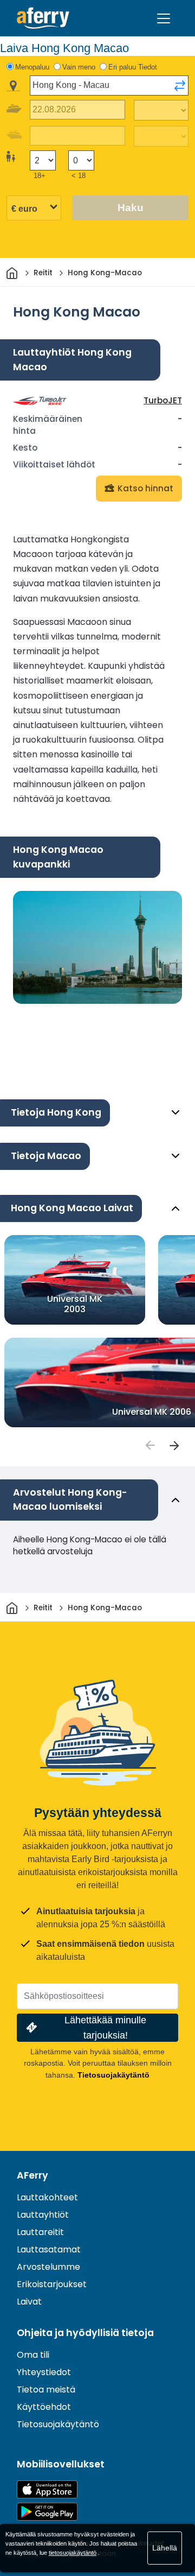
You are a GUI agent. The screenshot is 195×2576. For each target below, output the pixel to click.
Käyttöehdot (44, 2407)
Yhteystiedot (44, 2372)
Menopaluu (32, 67)
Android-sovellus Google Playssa (47, 2512)
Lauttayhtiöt (43, 2215)
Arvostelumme (48, 2267)
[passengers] (149, 1446)
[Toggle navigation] (164, 18)
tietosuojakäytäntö (73, 2553)
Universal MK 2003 (75, 1303)
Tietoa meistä (46, 2390)
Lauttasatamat (49, 2249)
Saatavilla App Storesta (47, 2489)
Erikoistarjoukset (52, 2284)
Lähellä (165, 2548)
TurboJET (163, 400)
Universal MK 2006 (152, 1412)
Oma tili (33, 2355)
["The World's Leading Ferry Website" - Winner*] (43, 18)
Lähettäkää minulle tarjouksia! (105, 2027)
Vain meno (79, 67)
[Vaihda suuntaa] (180, 86)
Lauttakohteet (47, 2197)
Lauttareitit (40, 2232)
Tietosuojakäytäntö (113, 2075)
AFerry (32, 2175)
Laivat (29, 2302)
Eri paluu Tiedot (133, 67)
